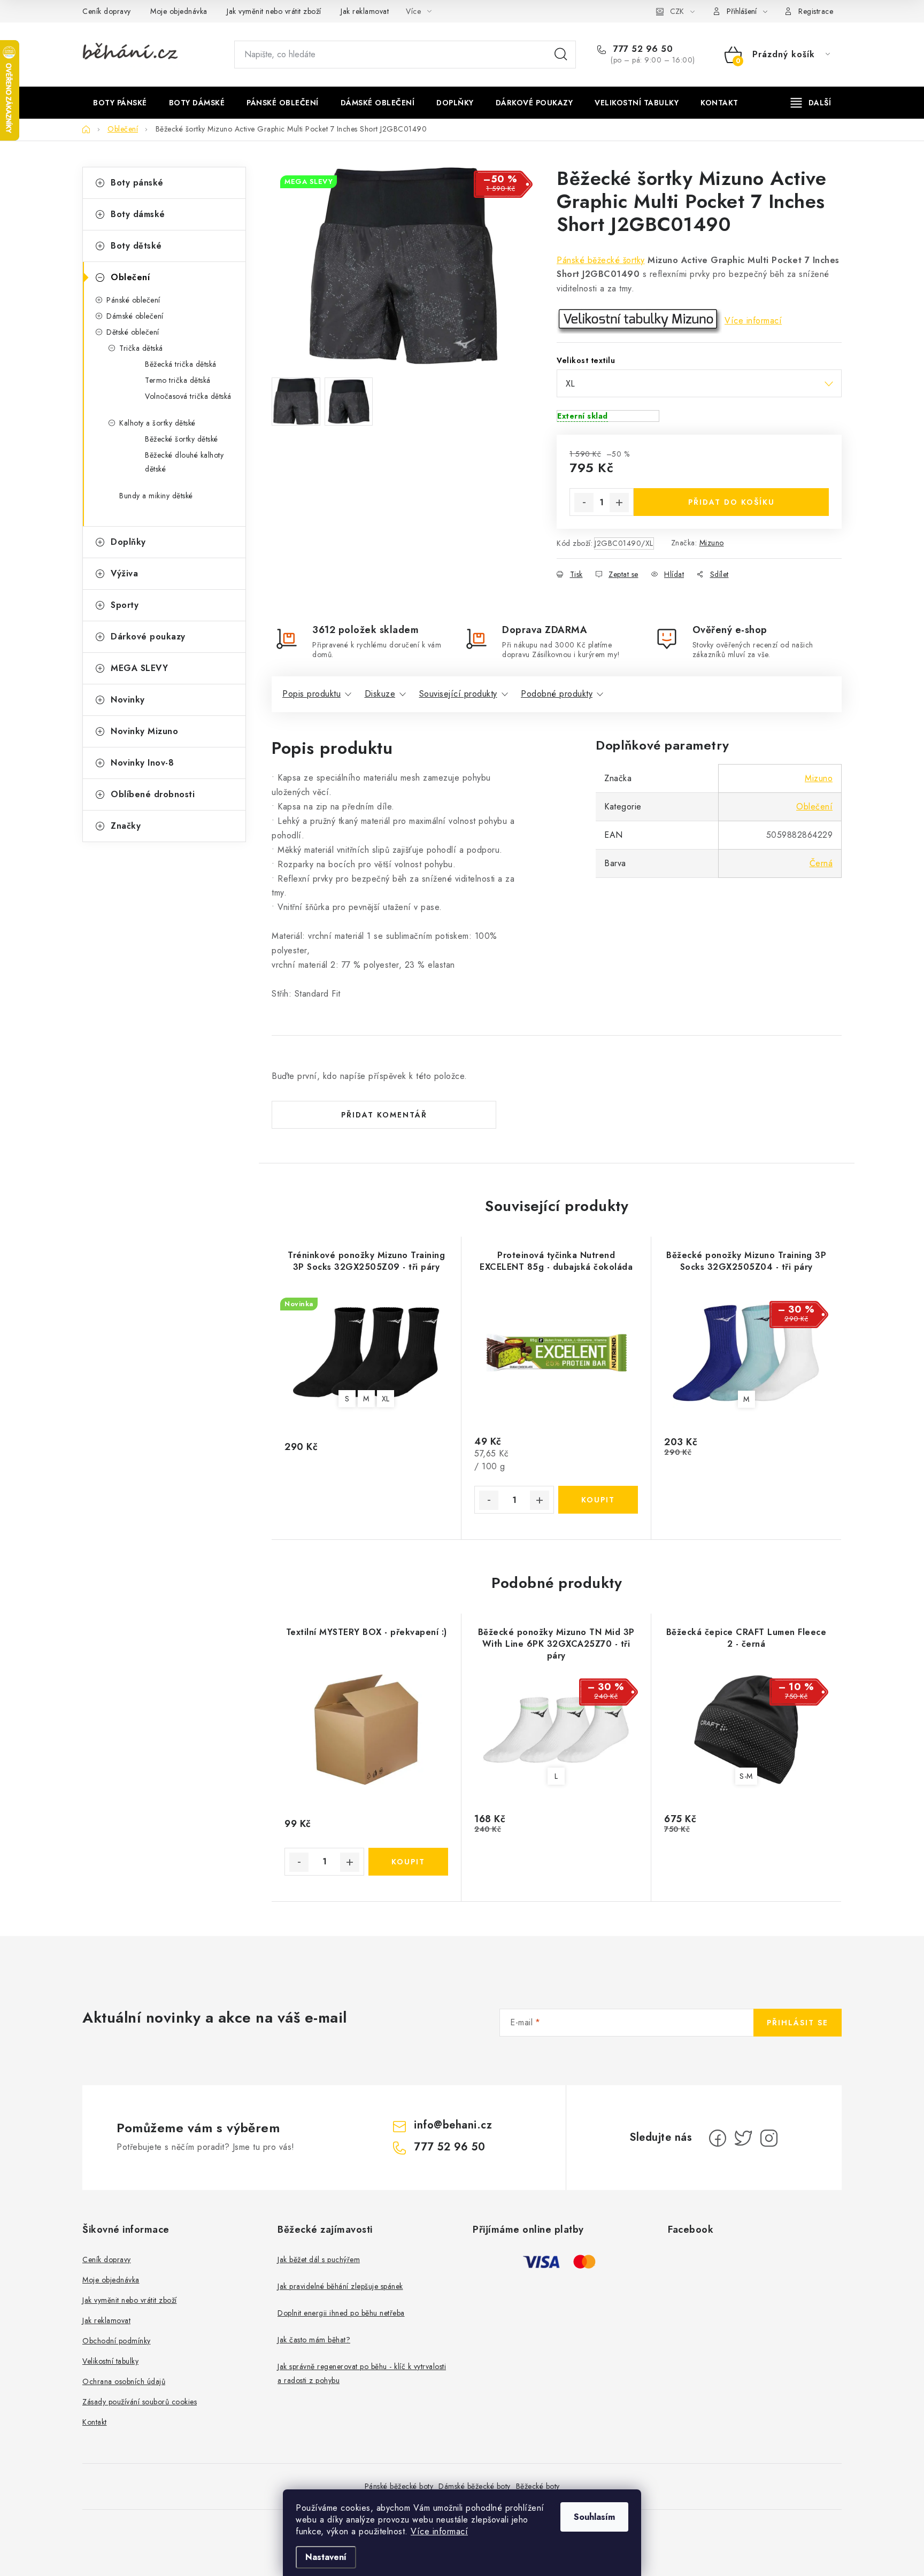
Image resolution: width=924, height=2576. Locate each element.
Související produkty (458, 694)
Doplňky (128, 542)
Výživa (124, 573)
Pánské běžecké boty (399, 2486)
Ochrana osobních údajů (124, 2381)
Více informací (439, 2531)
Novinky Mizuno (144, 731)
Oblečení (130, 277)
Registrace (816, 11)
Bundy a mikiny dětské (156, 496)
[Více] (811, 103)
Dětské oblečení (133, 332)
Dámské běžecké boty (475, 2486)
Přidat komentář (384, 1115)
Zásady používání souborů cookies (140, 2402)
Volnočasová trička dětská (188, 396)
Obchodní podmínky (117, 2341)
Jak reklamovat (365, 11)
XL (386, 1399)
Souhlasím (594, 2517)
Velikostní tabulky (110, 2361)
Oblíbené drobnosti (153, 794)
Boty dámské (138, 214)
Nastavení (326, 2557)
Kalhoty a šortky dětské (157, 423)
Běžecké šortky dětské (182, 439)
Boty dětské (136, 246)
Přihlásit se (798, 2023)
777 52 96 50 (642, 49)
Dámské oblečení (135, 316)
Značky (126, 826)
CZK (677, 11)
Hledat (561, 55)
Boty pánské (137, 183)
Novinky (128, 700)
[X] (743, 2138)
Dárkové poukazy (148, 637)
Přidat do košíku (731, 502)
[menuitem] (120, 103)
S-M (746, 1776)
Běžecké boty (538, 2486)
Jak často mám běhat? (314, 2340)
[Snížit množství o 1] (584, 503)
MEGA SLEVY (139, 668)
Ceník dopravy (107, 11)
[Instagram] (769, 2138)
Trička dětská (141, 348)
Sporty (125, 605)
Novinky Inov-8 (142, 763)
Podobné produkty (557, 694)
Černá (821, 863)
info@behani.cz (453, 2125)
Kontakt (95, 2422)
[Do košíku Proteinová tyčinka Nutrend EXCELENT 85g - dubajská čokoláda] (598, 1500)
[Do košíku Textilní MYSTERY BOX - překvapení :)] (408, 1862)
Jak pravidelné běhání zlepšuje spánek (340, 2286)
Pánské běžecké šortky (601, 260)
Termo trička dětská (178, 380)
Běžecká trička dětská (181, 364)
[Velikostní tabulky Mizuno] (639, 321)
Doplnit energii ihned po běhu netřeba (341, 2313)
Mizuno (712, 543)
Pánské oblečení (133, 300)
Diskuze (380, 694)
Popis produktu (311, 694)
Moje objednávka (179, 11)
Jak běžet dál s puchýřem (319, 2259)
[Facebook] (718, 2138)
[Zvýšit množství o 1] (619, 503)
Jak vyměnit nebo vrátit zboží (274, 11)
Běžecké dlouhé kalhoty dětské (184, 462)
